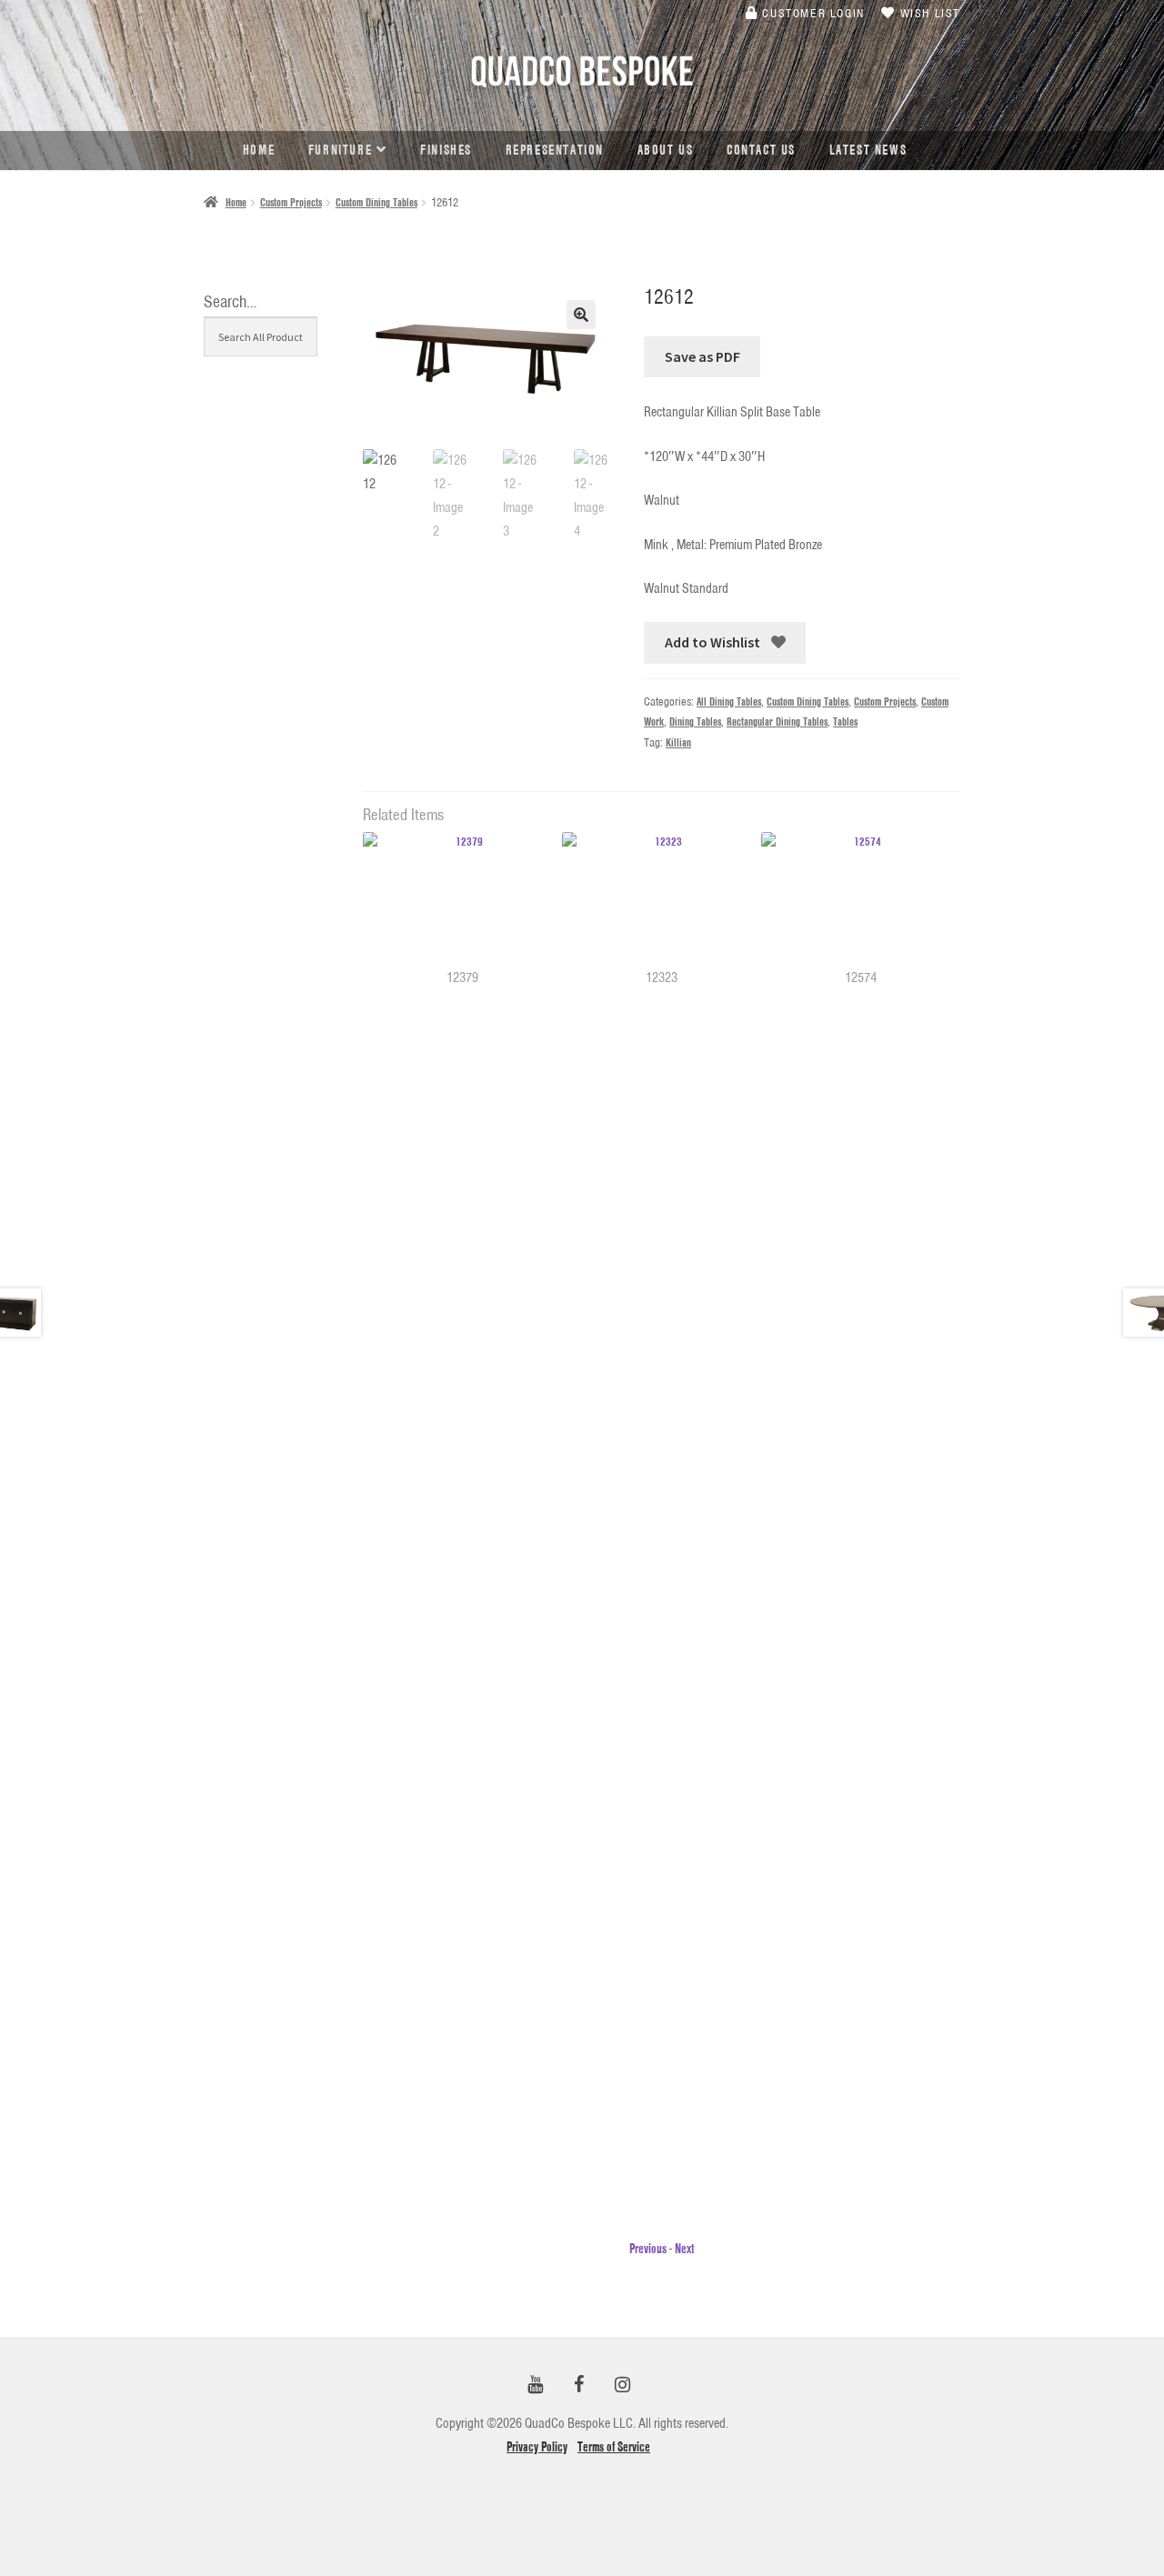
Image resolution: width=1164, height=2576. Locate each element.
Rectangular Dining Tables (777, 722)
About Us (666, 150)
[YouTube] (535, 2386)
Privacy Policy (537, 2447)
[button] (581, 315)
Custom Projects (291, 202)
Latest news (868, 150)
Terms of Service (614, 2447)
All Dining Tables (729, 702)
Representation (555, 150)
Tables (845, 722)
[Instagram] (622, 2386)
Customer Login (812, 13)
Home (259, 150)
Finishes (446, 150)
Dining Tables (695, 722)
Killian (678, 742)
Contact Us (761, 150)
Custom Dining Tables (376, 202)
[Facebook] (578, 2386)
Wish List (928, 13)
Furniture (340, 150)
